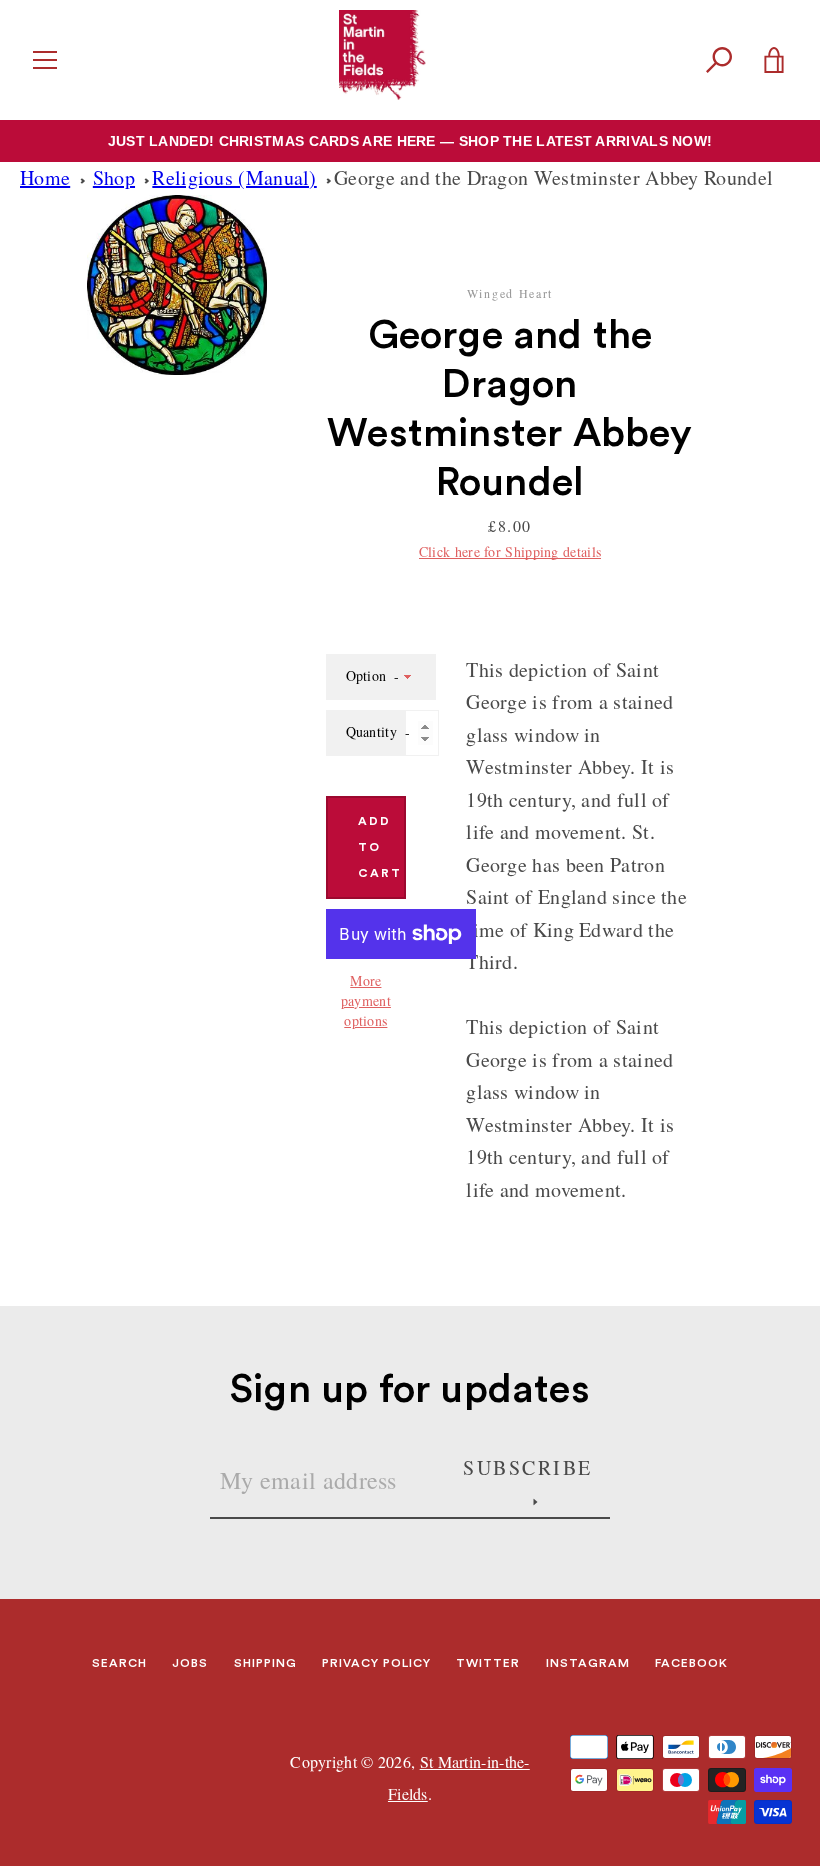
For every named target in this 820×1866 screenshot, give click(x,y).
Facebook (691, 1663)
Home (45, 177)
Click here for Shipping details (510, 551)
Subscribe (528, 1467)
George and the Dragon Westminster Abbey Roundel (553, 177)
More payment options (366, 1000)
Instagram (588, 1663)
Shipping (265, 1663)
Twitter (488, 1663)
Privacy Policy (376, 1663)
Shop (114, 177)
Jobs (190, 1663)
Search (119, 1663)
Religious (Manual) (234, 177)
